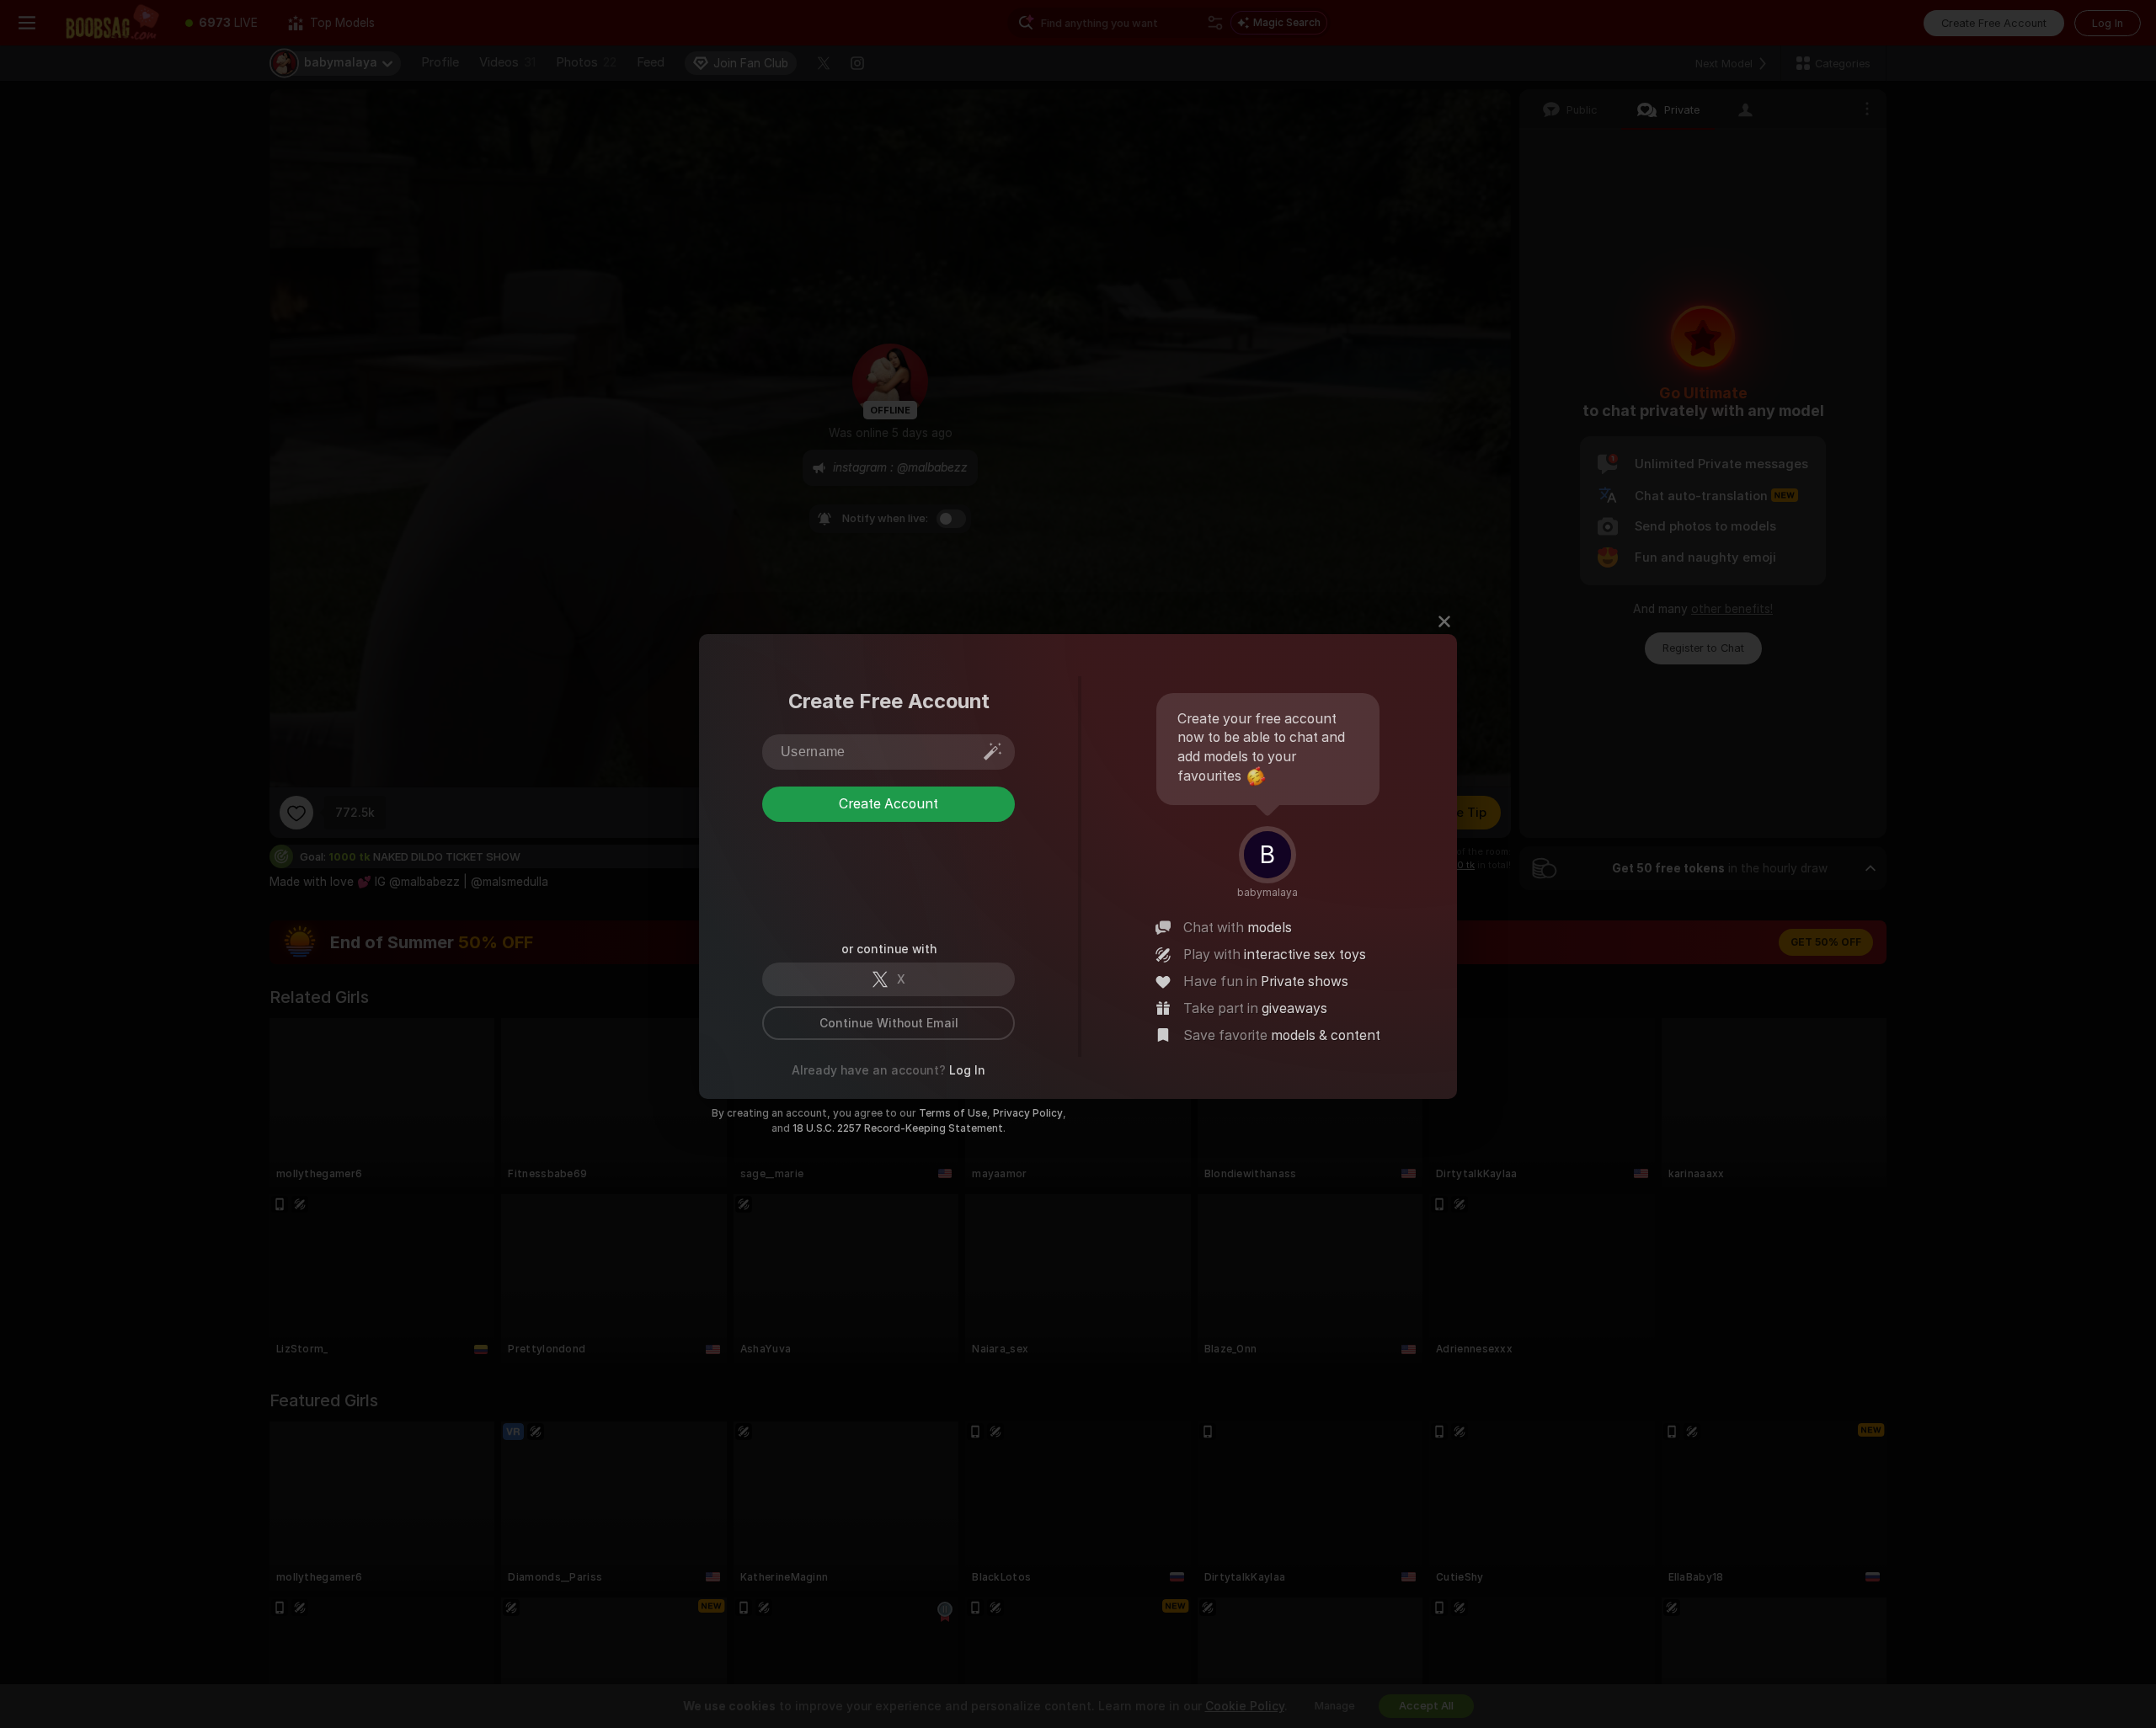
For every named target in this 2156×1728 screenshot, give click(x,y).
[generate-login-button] (993, 751)
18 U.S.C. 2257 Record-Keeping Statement (898, 1128)
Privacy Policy (1028, 1113)
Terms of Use (953, 1113)
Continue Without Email (889, 1023)
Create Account (889, 804)
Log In (967, 1070)
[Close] (1444, 621)
